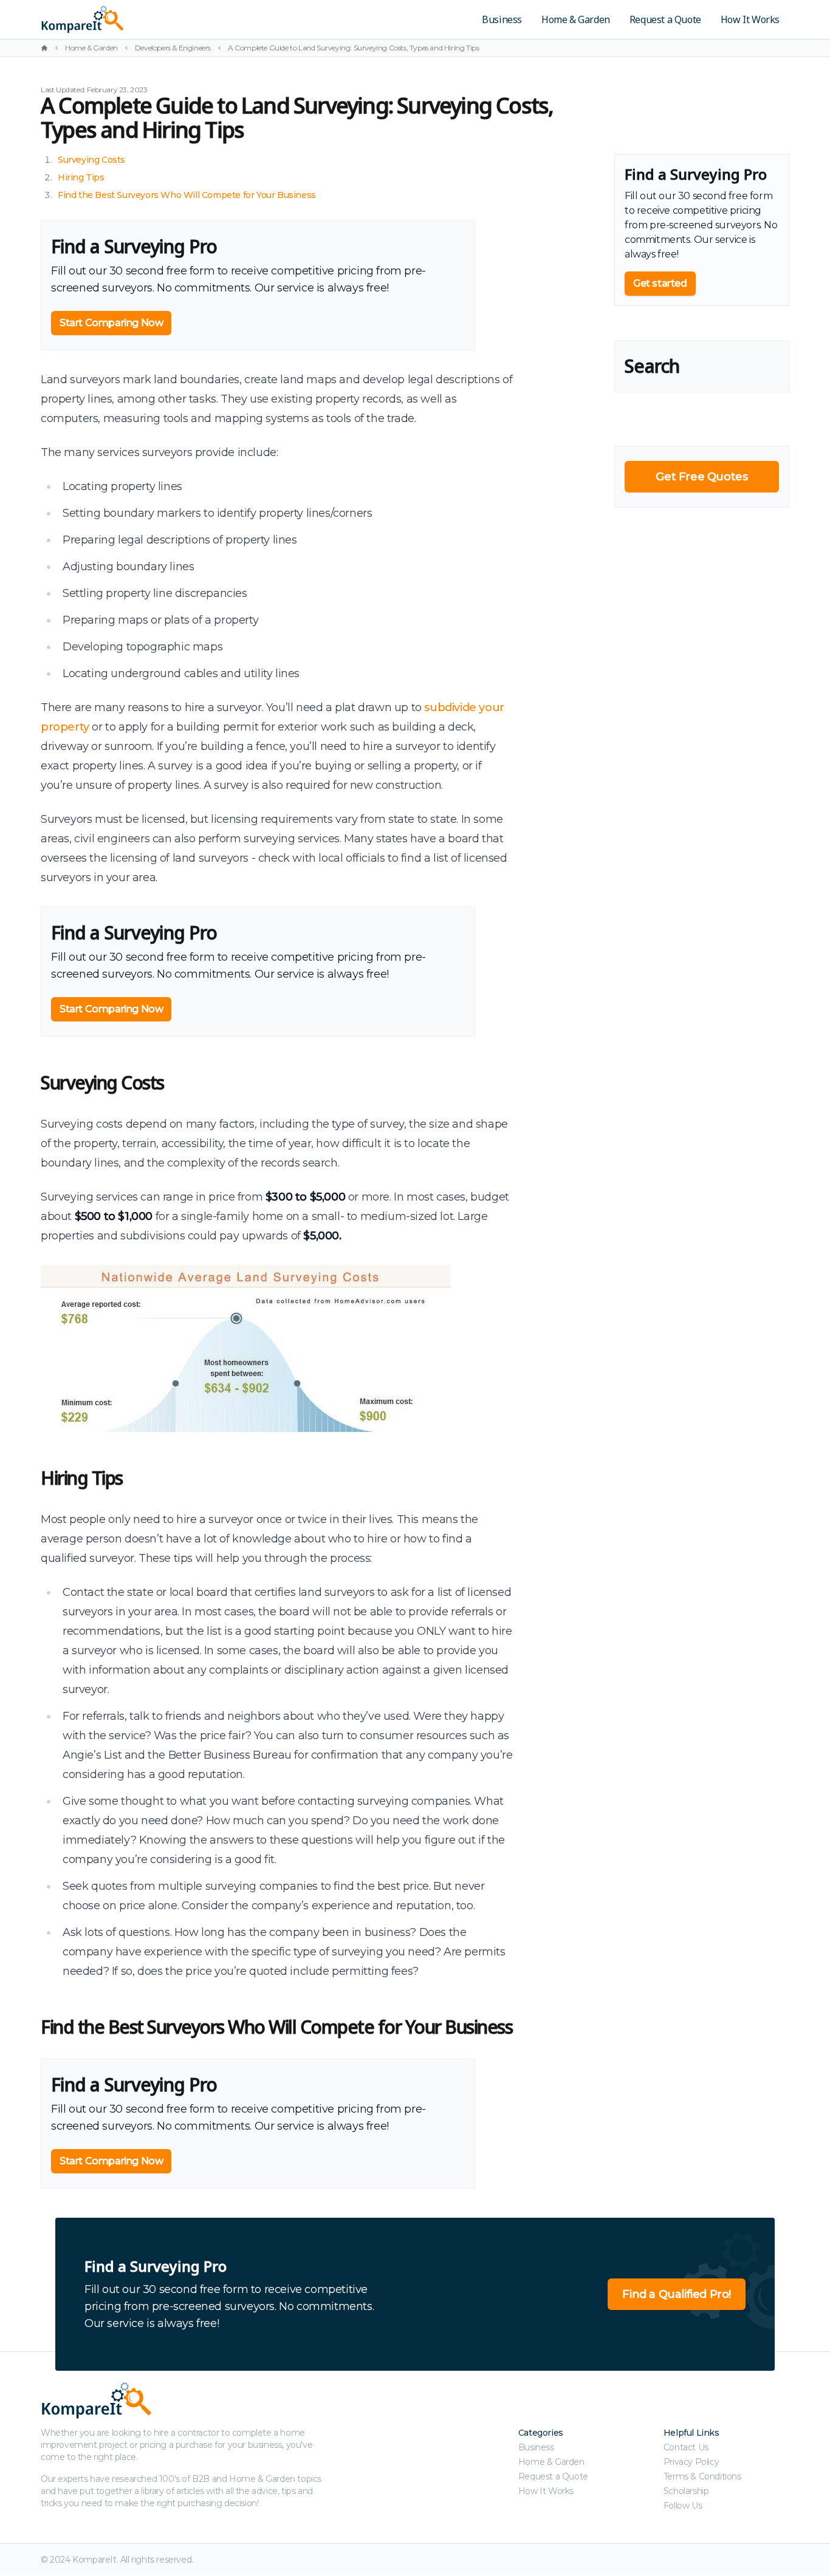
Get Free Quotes (701, 477)
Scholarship (686, 2491)
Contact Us (686, 2447)
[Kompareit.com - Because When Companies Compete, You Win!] (167, 19)
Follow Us (683, 2506)
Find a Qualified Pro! (677, 2294)
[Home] (44, 48)
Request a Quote (665, 19)
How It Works (750, 19)
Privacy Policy (691, 2462)
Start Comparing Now (111, 323)
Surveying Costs (91, 160)
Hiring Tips (81, 177)
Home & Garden (576, 19)
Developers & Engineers (173, 48)
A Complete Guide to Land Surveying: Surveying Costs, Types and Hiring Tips (353, 48)
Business (502, 19)
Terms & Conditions (702, 2476)
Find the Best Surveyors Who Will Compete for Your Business (187, 195)
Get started (660, 283)
